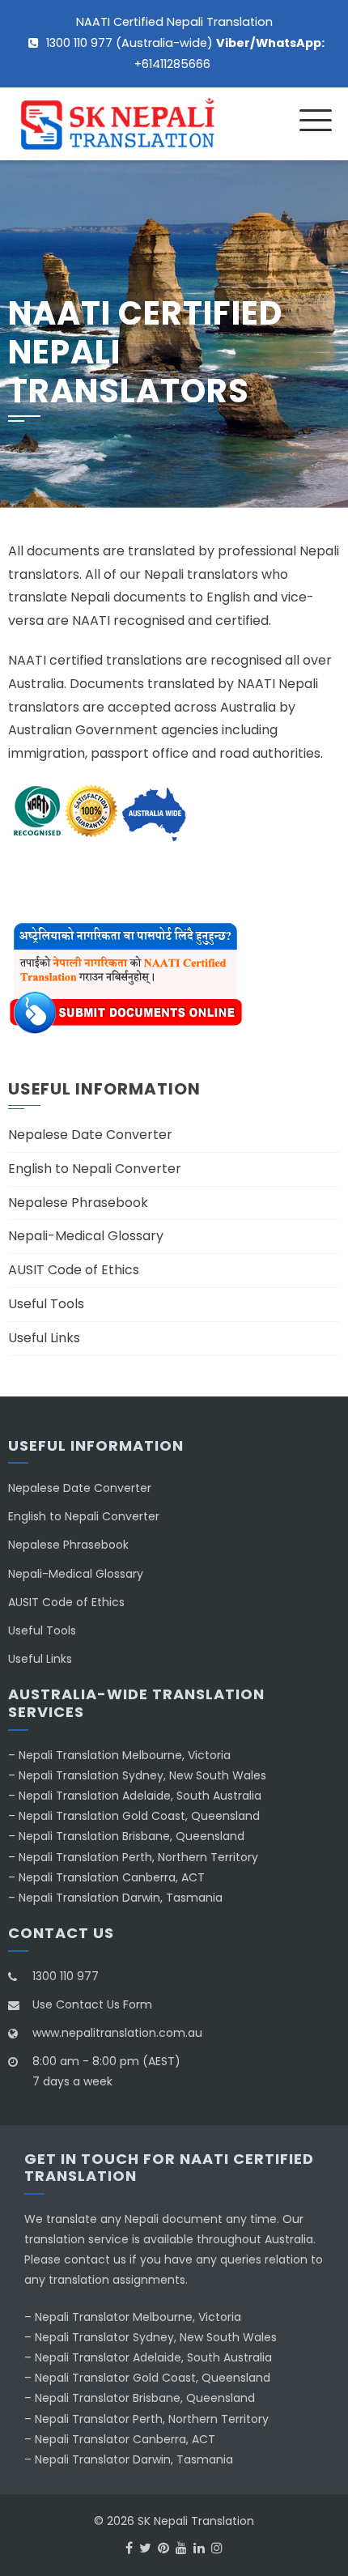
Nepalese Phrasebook (78, 1203)
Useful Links (44, 1338)
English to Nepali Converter (95, 1169)
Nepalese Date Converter (90, 1135)
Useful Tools (46, 1304)
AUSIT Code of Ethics (74, 1270)
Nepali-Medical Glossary (86, 1236)
